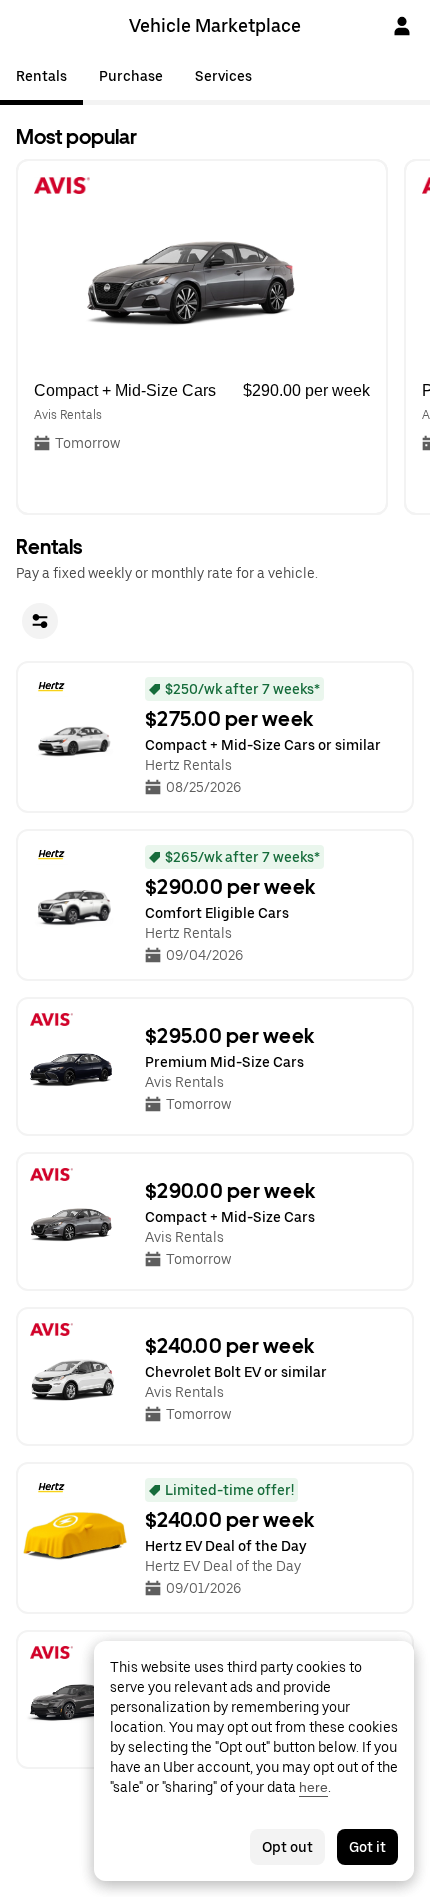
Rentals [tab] (41, 76)
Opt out (287, 1847)
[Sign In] (402, 26)
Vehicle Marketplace (215, 25)
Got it (367, 1847)
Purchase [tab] (131, 76)
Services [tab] (223, 76)
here (313, 1787)
